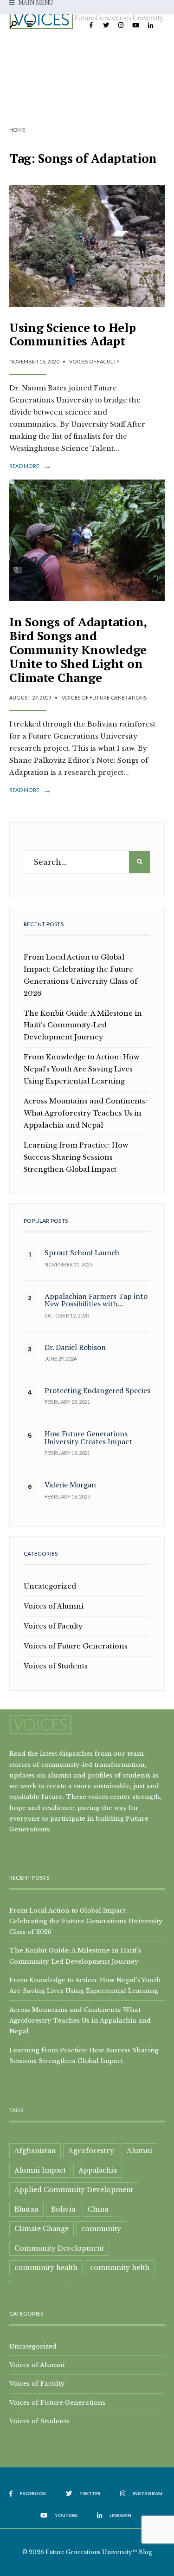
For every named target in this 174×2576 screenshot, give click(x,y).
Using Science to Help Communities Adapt (73, 334)
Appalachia (98, 2170)
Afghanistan (35, 2151)
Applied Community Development (74, 2190)
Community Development (59, 2248)
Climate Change (42, 2229)
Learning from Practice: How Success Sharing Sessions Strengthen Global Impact (76, 1157)
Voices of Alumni (54, 1606)
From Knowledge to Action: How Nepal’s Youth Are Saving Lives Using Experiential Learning (81, 1069)
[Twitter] (106, 26)
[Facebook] (91, 26)
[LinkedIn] (150, 26)
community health (46, 2268)
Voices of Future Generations (104, 698)
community (101, 2229)
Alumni (139, 2151)
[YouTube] (135, 26)
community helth (120, 2268)
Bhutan (26, 2209)
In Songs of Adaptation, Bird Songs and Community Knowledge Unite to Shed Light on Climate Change (78, 649)
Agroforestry (91, 2151)
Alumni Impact (40, 2170)
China (98, 2209)
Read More (30, 466)
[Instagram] (121, 26)
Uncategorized (50, 1586)
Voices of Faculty (94, 361)
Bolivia (63, 2209)
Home (17, 130)
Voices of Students (56, 1666)
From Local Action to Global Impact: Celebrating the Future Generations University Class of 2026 (86, 1921)
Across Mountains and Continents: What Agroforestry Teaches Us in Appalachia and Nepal (85, 1113)
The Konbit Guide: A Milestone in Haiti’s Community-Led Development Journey (83, 1025)
